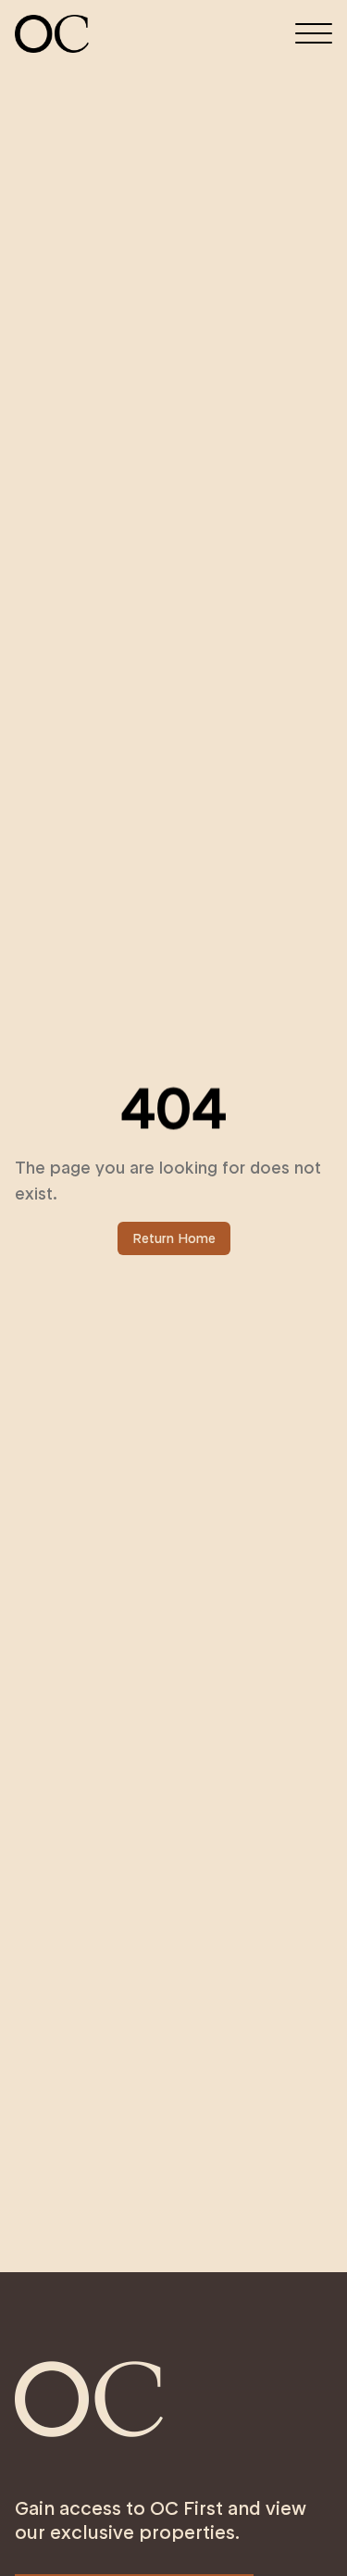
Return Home (174, 1238)
